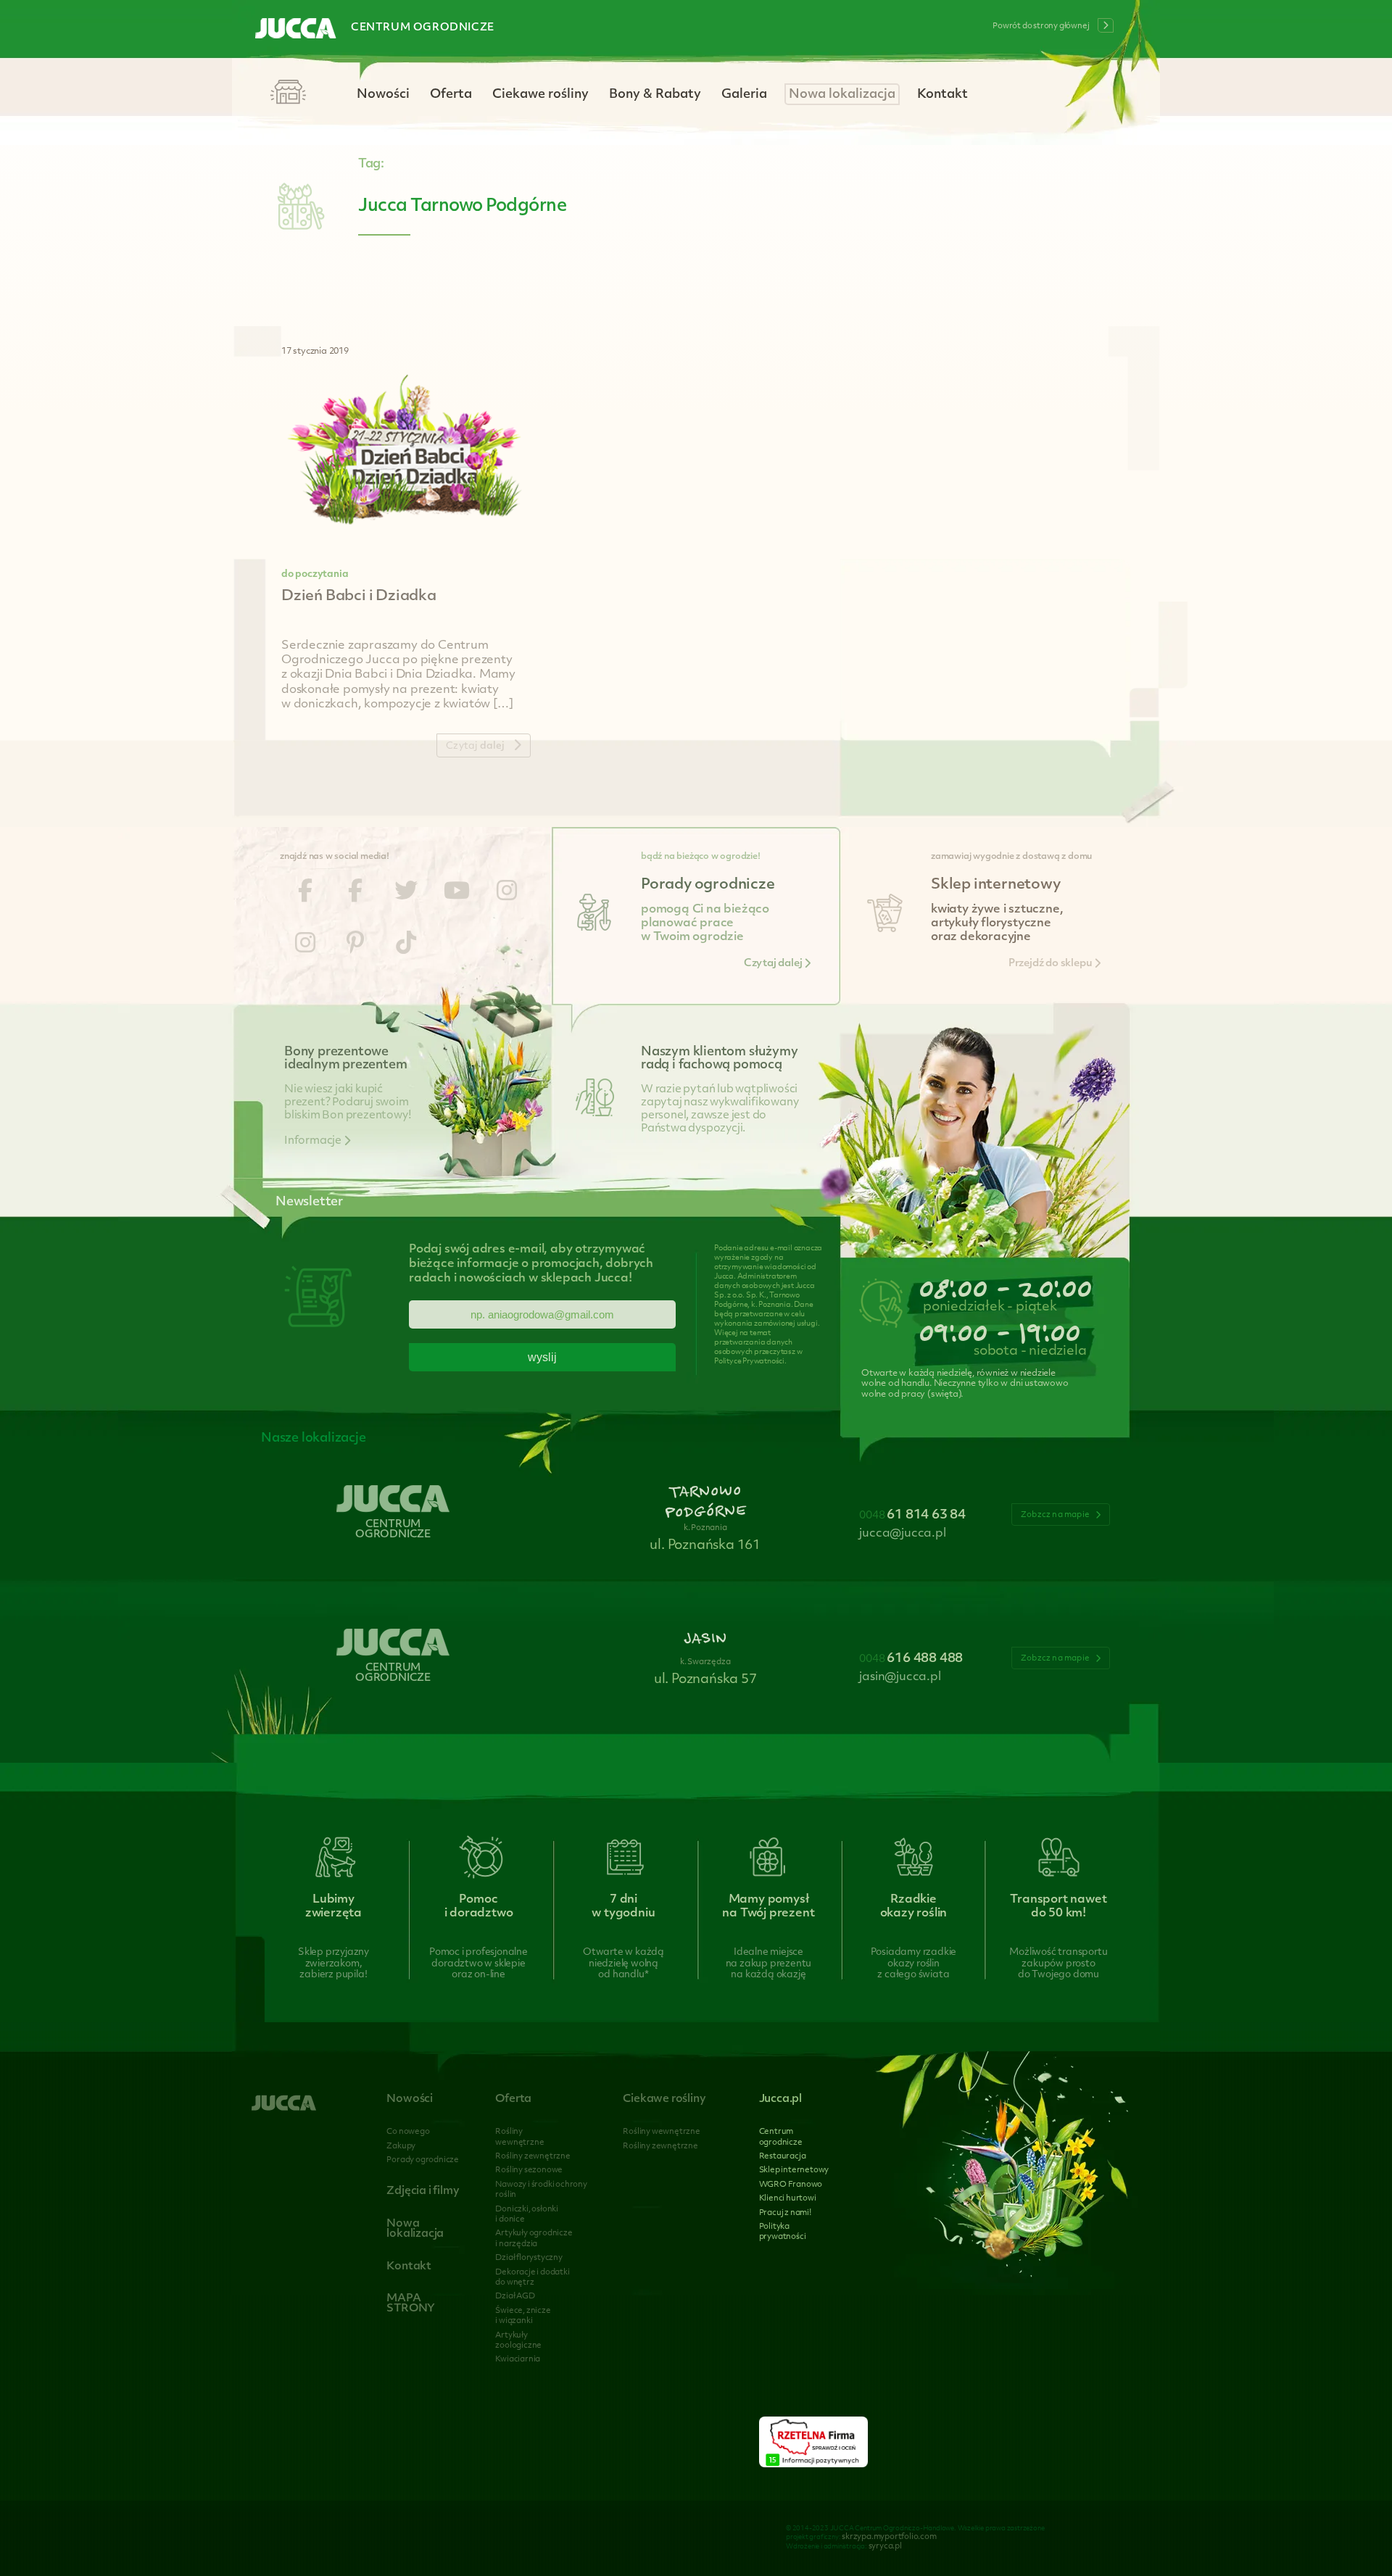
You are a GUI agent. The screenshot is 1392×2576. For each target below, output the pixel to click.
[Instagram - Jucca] (507, 893)
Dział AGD (515, 2297)
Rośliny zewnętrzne (533, 2157)
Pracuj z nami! (785, 2213)
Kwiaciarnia (518, 2360)
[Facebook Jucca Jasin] (355, 893)
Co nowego (408, 2132)
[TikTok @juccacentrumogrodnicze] (406, 945)
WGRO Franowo (791, 2185)
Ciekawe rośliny (540, 95)
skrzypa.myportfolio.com (889, 2537)
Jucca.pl (780, 2099)
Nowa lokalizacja (842, 95)
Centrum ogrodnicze (423, 28)
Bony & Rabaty (655, 95)
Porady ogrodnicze (423, 2160)
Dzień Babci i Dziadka (359, 597)
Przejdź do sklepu (1051, 964)
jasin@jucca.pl (900, 1677)
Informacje (314, 1141)
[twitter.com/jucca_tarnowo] (406, 893)
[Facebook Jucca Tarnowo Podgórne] (305, 893)
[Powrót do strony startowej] (296, 30)
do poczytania (315, 574)
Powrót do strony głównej (1041, 26)
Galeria (744, 95)
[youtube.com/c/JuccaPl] (457, 893)
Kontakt (942, 95)
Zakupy (401, 2147)
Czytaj (475, 746)
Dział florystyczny (529, 2258)
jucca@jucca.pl (902, 1534)
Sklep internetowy (794, 2170)
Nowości (383, 95)
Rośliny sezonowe (529, 2170)
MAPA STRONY (411, 2304)
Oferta (451, 95)
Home (288, 93)
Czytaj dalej (774, 964)
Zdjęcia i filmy (423, 2191)
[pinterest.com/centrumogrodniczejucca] (355, 945)
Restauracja (783, 2157)
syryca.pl (885, 2547)
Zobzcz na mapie (1056, 1515)
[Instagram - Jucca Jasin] (305, 945)
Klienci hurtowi (788, 2199)
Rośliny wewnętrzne (661, 2132)
